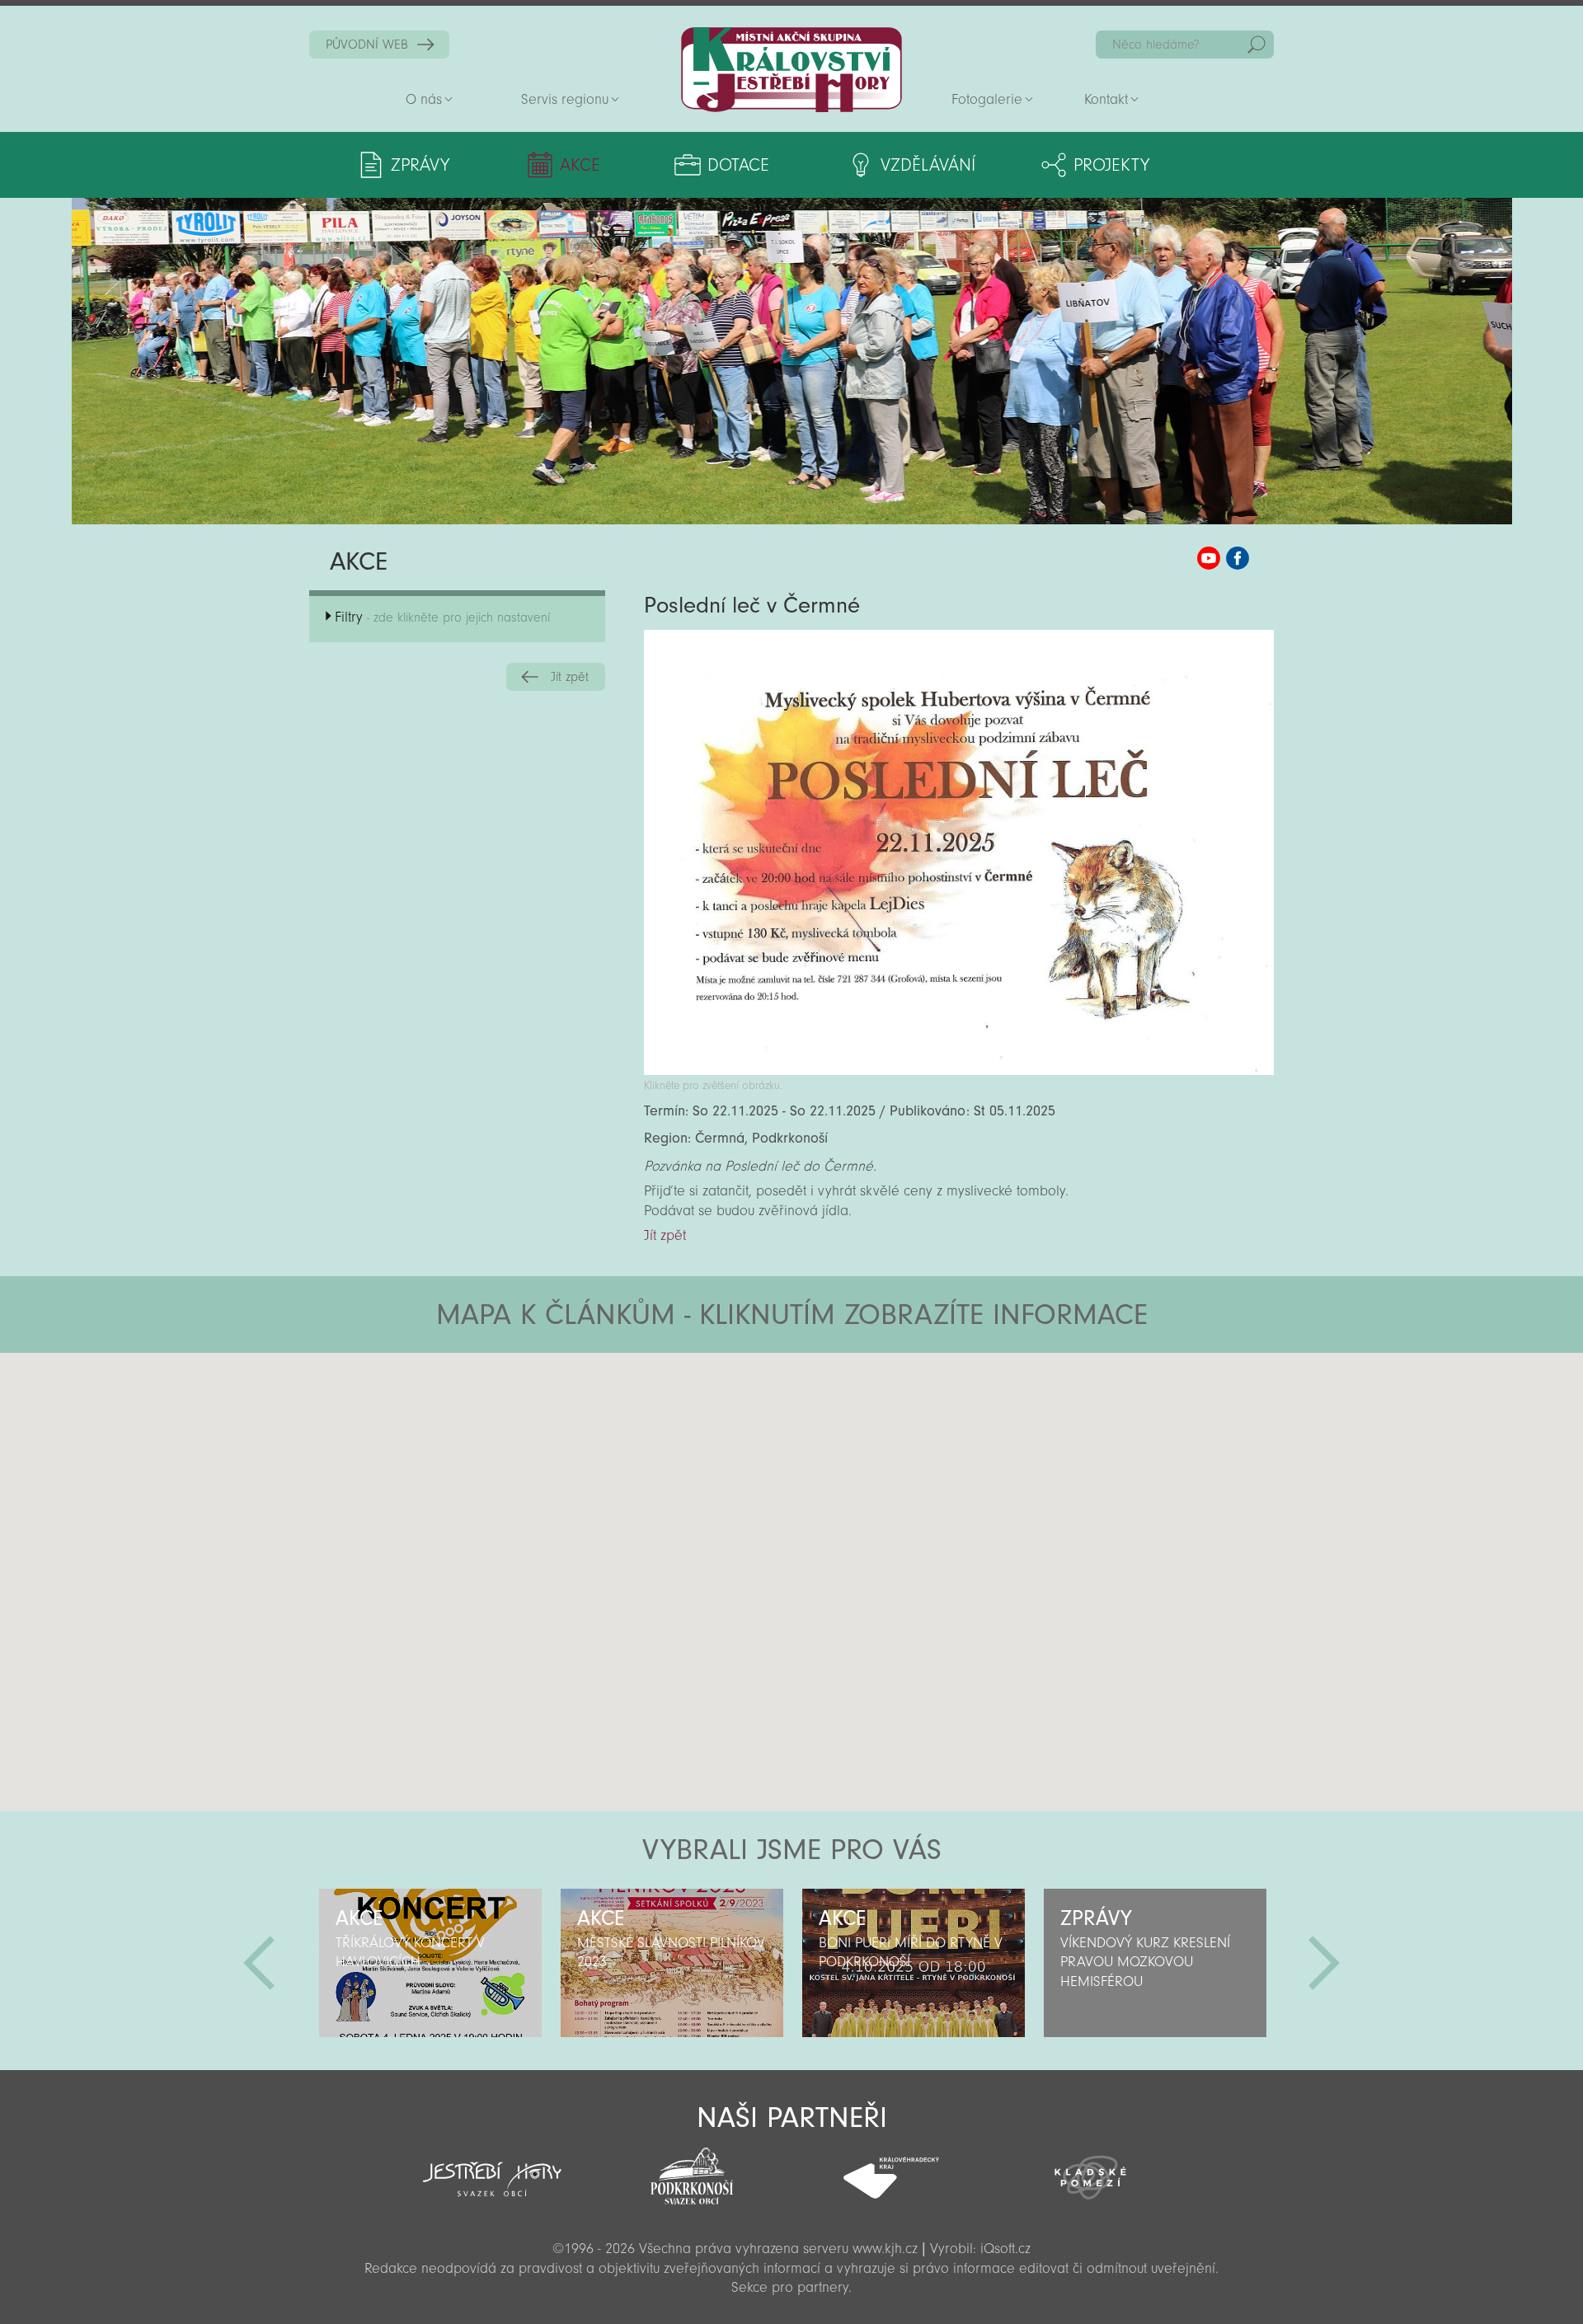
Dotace (738, 165)
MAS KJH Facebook (1238, 558)
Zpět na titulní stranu (791, 70)
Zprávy (420, 165)
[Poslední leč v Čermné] (959, 1070)
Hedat (1257, 45)
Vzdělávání (928, 165)
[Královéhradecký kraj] (891, 2169)
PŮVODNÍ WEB (367, 45)
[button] (837, 1452)
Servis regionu (565, 99)
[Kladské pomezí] (1091, 2170)
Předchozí (259, 1963)
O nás (424, 99)
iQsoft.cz (1005, 2249)
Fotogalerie (987, 99)
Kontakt (1106, 99)
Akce (580, 165)
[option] (430, 1963)
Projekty (1111, 165)
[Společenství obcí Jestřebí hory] (492, 2168)
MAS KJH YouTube (1209, 558)
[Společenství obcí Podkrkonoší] (692, 2171)
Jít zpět (570, 677)
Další (1324, 1963)
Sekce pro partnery (790, 2287)
